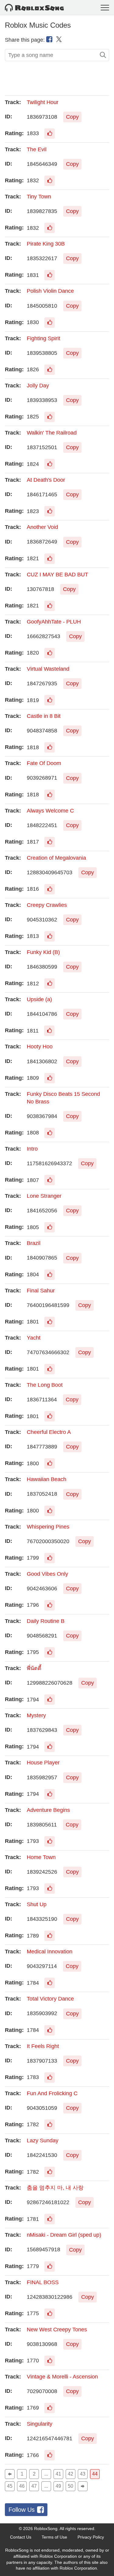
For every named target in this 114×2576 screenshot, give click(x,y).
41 (58, 2474)
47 (34, 2486)
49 (58, 2486)
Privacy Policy (91, 2537)
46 (22, 2486)
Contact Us (21, 2537)
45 (10, 2486)
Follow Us (22, 2510)
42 (71, 2474)
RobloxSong (46, 2529)
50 (71, 2486)
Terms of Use (54, 2537)
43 (83, 2474)
